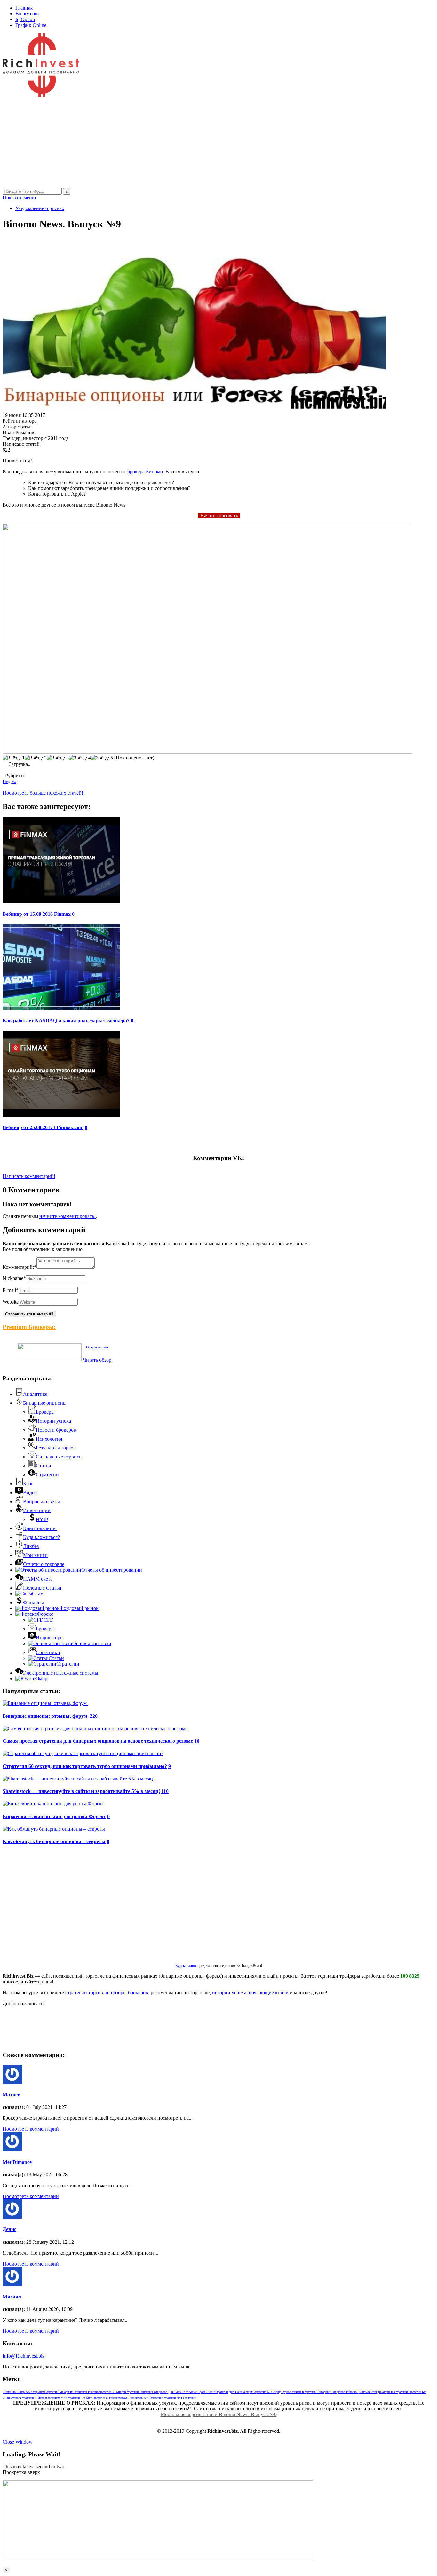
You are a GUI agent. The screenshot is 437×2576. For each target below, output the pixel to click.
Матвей (12, 2095)
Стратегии (47, 1475)
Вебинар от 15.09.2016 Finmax (37, 914)
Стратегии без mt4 (79, 2398)
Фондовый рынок (79, 1608)
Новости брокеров (56, 1430)
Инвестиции (37, 1510)
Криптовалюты (40, 1528)
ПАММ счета (38, 1579)
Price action (190, 2392)
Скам (38, 1594)
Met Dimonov (17, 2162)
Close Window (18, 2442)
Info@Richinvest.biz (24, 2356)
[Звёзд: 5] (102, 758)
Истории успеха (53, 1421)
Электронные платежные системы (61, 1673)
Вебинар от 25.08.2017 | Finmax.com (43, 1127)
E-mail (11, 1290)
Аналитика (35, 1394)
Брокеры (45, 1412)
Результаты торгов (56, 1448)
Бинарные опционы (45, 1403)
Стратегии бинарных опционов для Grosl (153, 2392)
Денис (9, 2229)
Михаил (12, 2297)
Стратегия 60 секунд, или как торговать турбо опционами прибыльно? (85, 1766)
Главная (24, 8)
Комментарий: (20, 1267)
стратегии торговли (87, 1993)
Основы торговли (92, 1643)
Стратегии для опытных (179, 2398)
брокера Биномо (145, 471)
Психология (49, 1439)
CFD (49, 1620)
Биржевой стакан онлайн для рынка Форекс (54, 1816)
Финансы (33, 1602)
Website (11, 1302)
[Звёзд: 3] (58, 758)
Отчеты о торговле (44, 1564)
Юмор (41, 1679)
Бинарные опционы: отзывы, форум (46, 1716)
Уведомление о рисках (40, 208)
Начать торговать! (219, 516)
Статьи (44, 1466)
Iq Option (25, 19)
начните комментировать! (68, 1216)
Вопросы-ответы (41, 1501)
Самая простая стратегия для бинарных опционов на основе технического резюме (98, 1741)
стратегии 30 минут (112, 2392)
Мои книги (35, 1555)
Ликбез (31, 1546)
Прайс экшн (206, 2392)
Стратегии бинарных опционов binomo (72, 2392)
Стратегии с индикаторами (110, 2398)
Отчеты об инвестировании (112, 1570)
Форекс (45, 1614)
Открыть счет (97, 1347)
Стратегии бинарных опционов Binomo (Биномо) (336, 2392)
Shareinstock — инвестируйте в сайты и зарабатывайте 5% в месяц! (81, 1791)
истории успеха (229, 1993)
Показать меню (19, 197)
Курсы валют (186, 1966)
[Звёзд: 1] (14, 758)
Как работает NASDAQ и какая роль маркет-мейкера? (66, 1021)
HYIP (42, 1519)
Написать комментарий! (29, 1176)
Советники (48, 1652)
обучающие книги (269, 1993)
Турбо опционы (292, 2392)
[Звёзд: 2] (36, 758)
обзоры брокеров (130, 1993)
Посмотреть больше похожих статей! (43, 793)
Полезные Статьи (42, 1588)
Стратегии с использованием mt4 (43, 2398)
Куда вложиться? (41, 1537)
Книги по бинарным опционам (24, 2392)
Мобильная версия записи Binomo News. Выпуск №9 (219, 2414)
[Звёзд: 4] (80, 758)
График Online (31, 25)
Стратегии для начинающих (234, 2392)
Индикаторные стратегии (145, 2398)
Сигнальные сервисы (59, 1457)
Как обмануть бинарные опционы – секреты (54, 1841)
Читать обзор (97, 1360)
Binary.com (27, 14)
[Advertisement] (195, 143)
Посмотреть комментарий (31, 2129)
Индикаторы (50, 1638)
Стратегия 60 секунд (267, 2392)
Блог (28, 1484)
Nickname (14, 1278)
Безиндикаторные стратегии (389, 2392)
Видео (9, 781)
